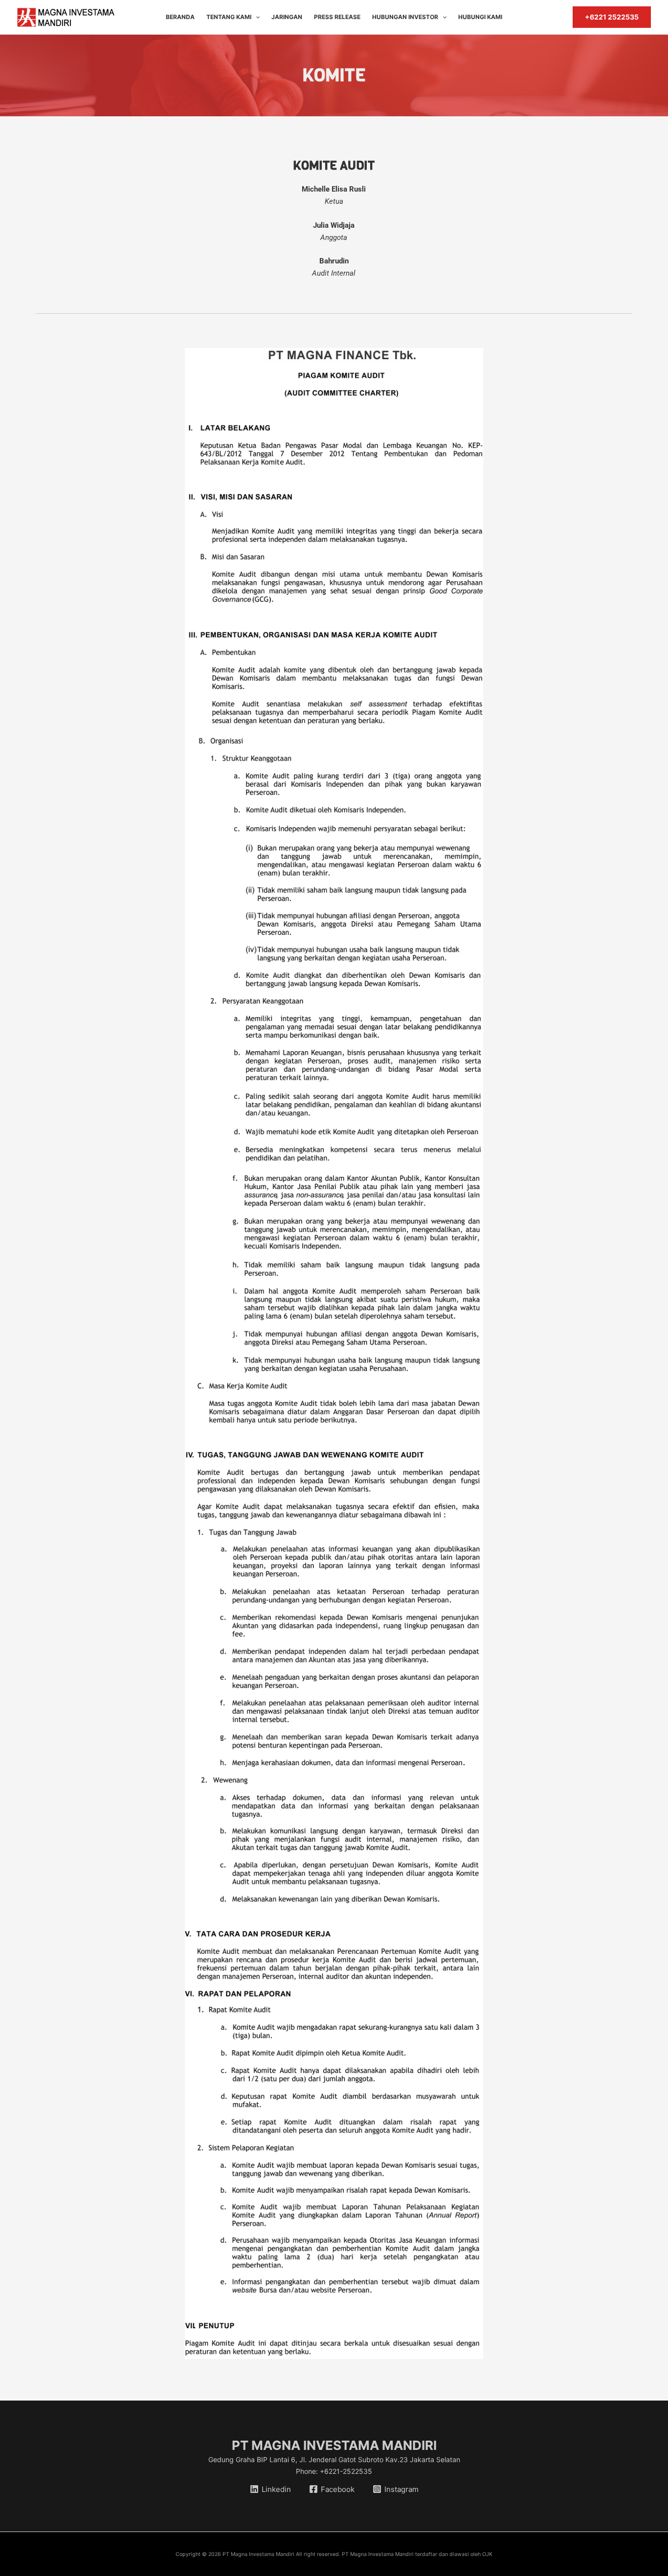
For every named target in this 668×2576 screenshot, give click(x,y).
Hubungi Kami (480, 17)
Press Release (337, 17)
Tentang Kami (229, 17)
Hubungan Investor (405, 17)
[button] (256, 17)
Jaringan (287, 17)
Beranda (180, 17)
